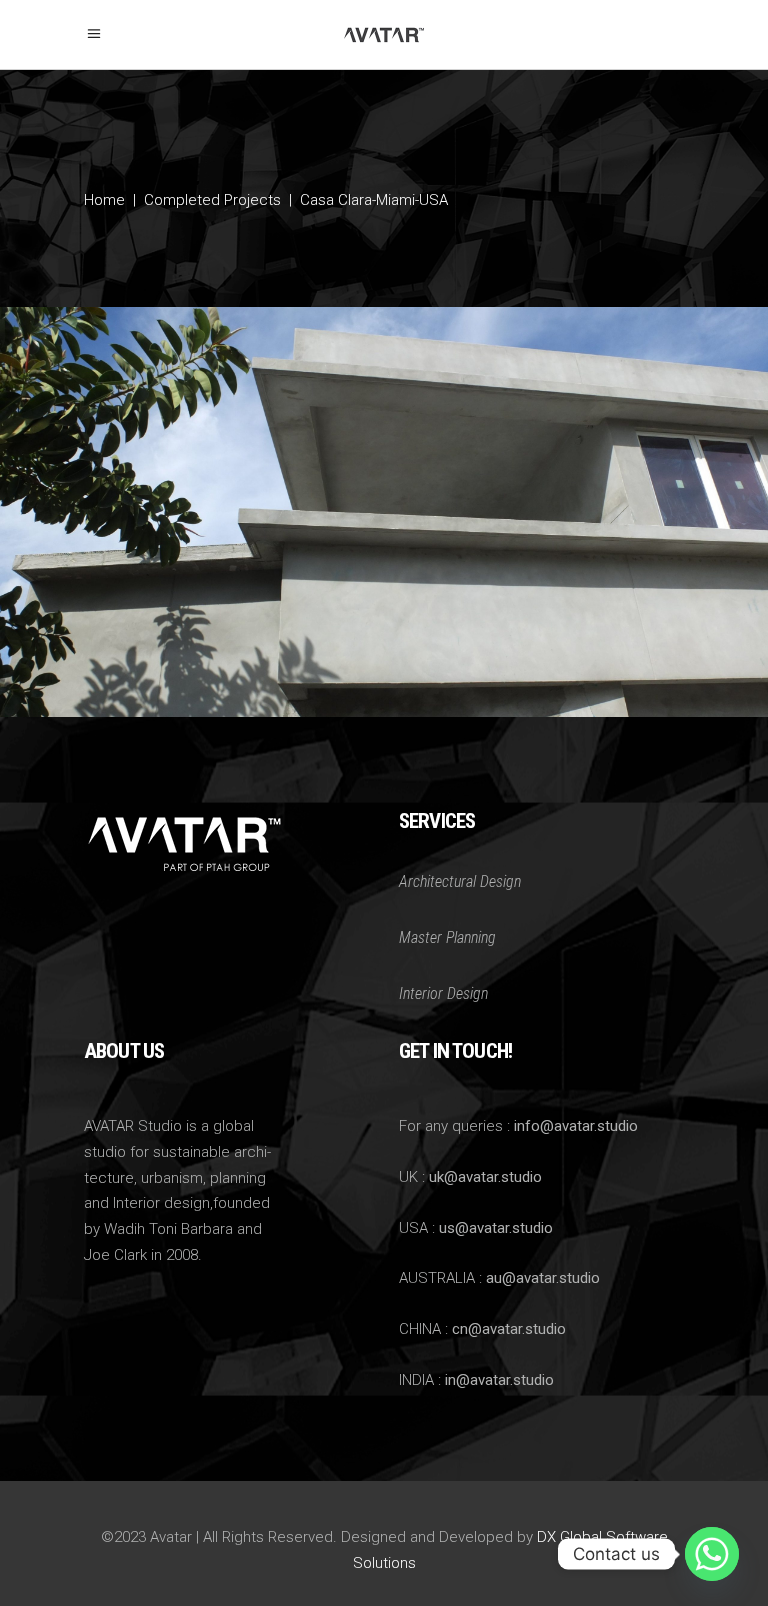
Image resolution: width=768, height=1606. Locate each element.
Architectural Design (460, 881)
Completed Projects (212, 201)
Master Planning (447, 937)
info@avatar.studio (576, 1126)
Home (104, 201)
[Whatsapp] (712, 1554)
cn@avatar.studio (509, 1329)
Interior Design (443, 993)
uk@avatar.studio (485, 1177)
